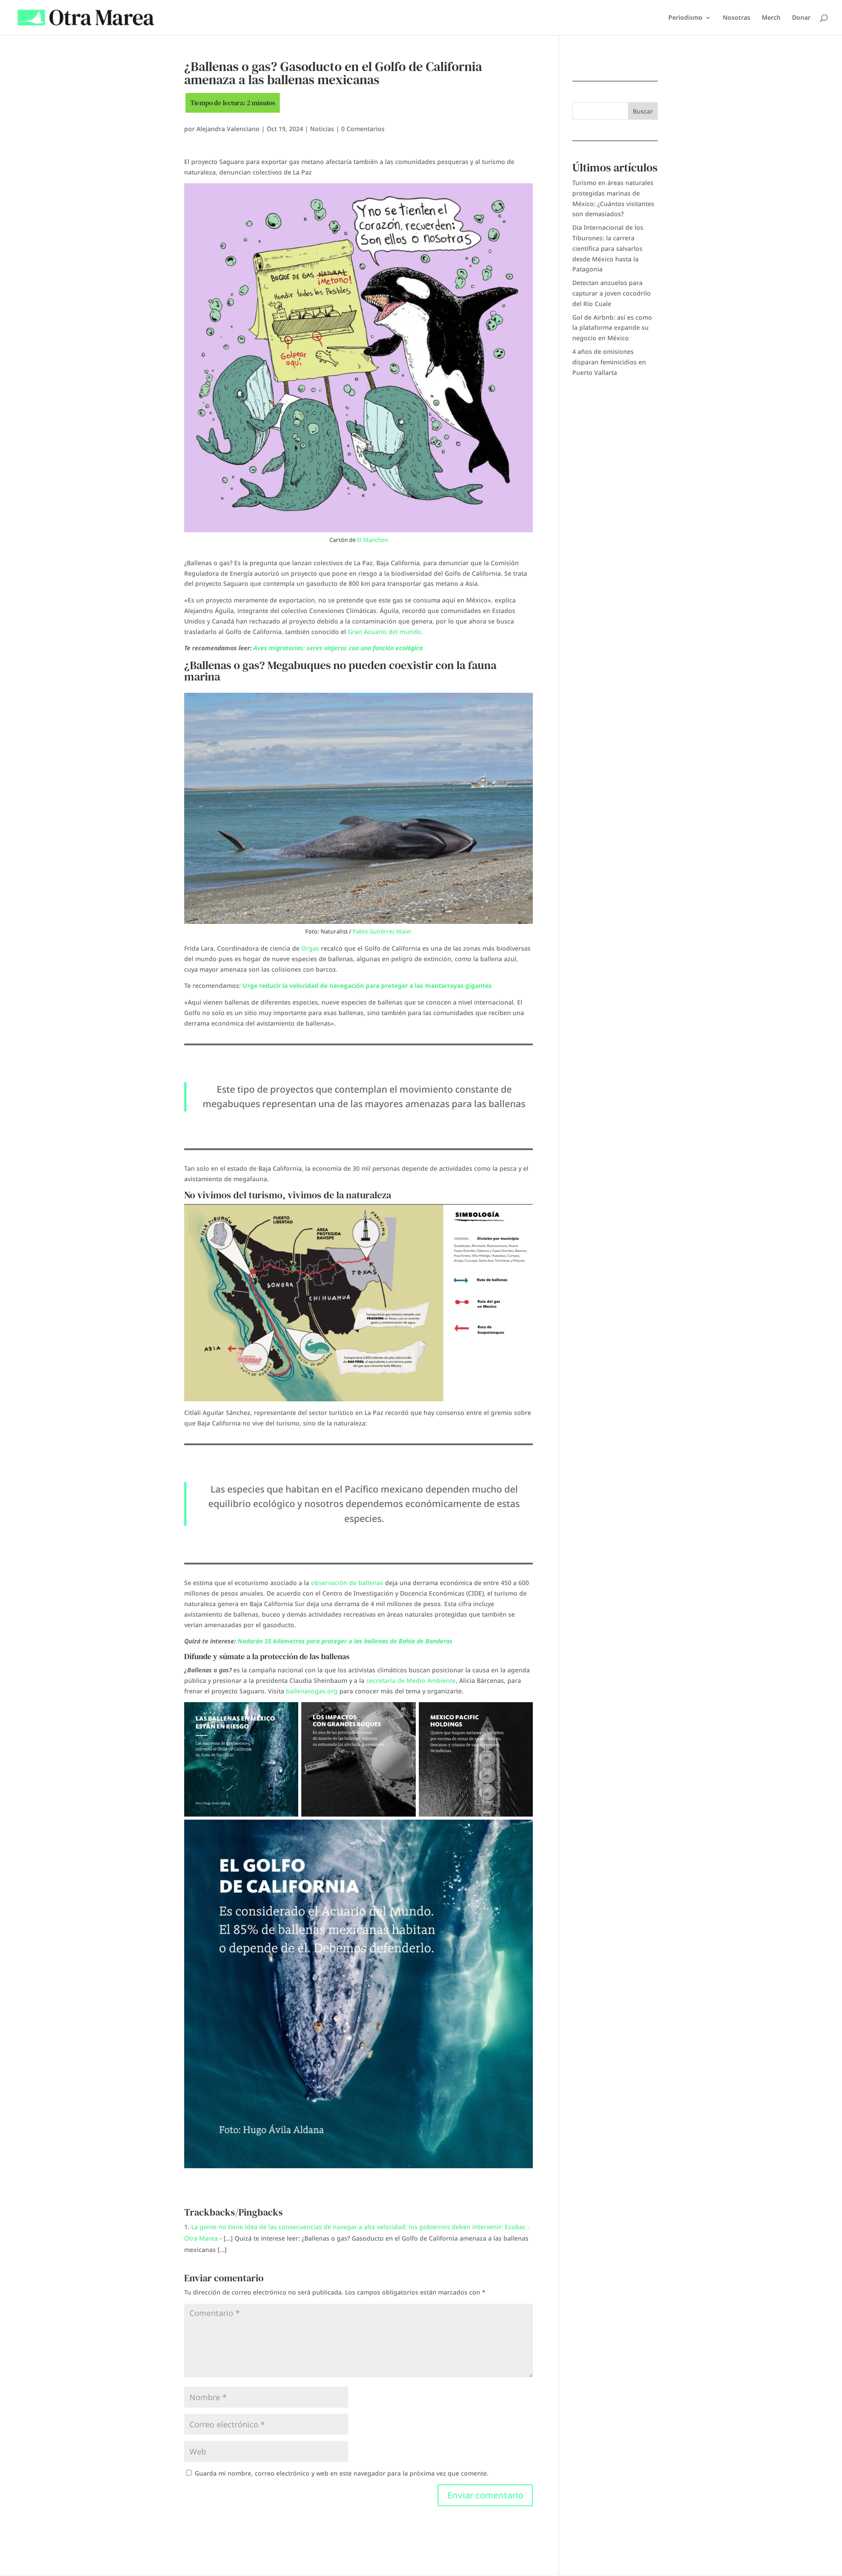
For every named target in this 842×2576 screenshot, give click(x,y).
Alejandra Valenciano (228, 129)
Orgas (311, 948)
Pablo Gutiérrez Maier (382, 931)
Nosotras (737, 18)
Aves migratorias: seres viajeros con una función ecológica (338, 648)
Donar (801, 18)
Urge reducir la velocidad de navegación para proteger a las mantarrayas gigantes (367, 985)
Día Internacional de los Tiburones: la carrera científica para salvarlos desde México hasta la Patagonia (608, 248)
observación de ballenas (347, 1583)
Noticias (322, 129)
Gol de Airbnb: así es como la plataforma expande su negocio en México (612, 328)
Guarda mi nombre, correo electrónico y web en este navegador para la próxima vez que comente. (342, 2473)
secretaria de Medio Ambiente (411, 1680)
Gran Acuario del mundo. (385, 632)
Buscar (643, 111)
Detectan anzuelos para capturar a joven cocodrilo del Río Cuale (612, 293)
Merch (771, 18)
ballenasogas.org (312, 1691)
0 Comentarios (363, 129)
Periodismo (685, 18)
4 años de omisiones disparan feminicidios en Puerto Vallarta (609, 362)
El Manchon (372, 540)
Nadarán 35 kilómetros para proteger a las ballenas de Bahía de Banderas (345, 1641)
